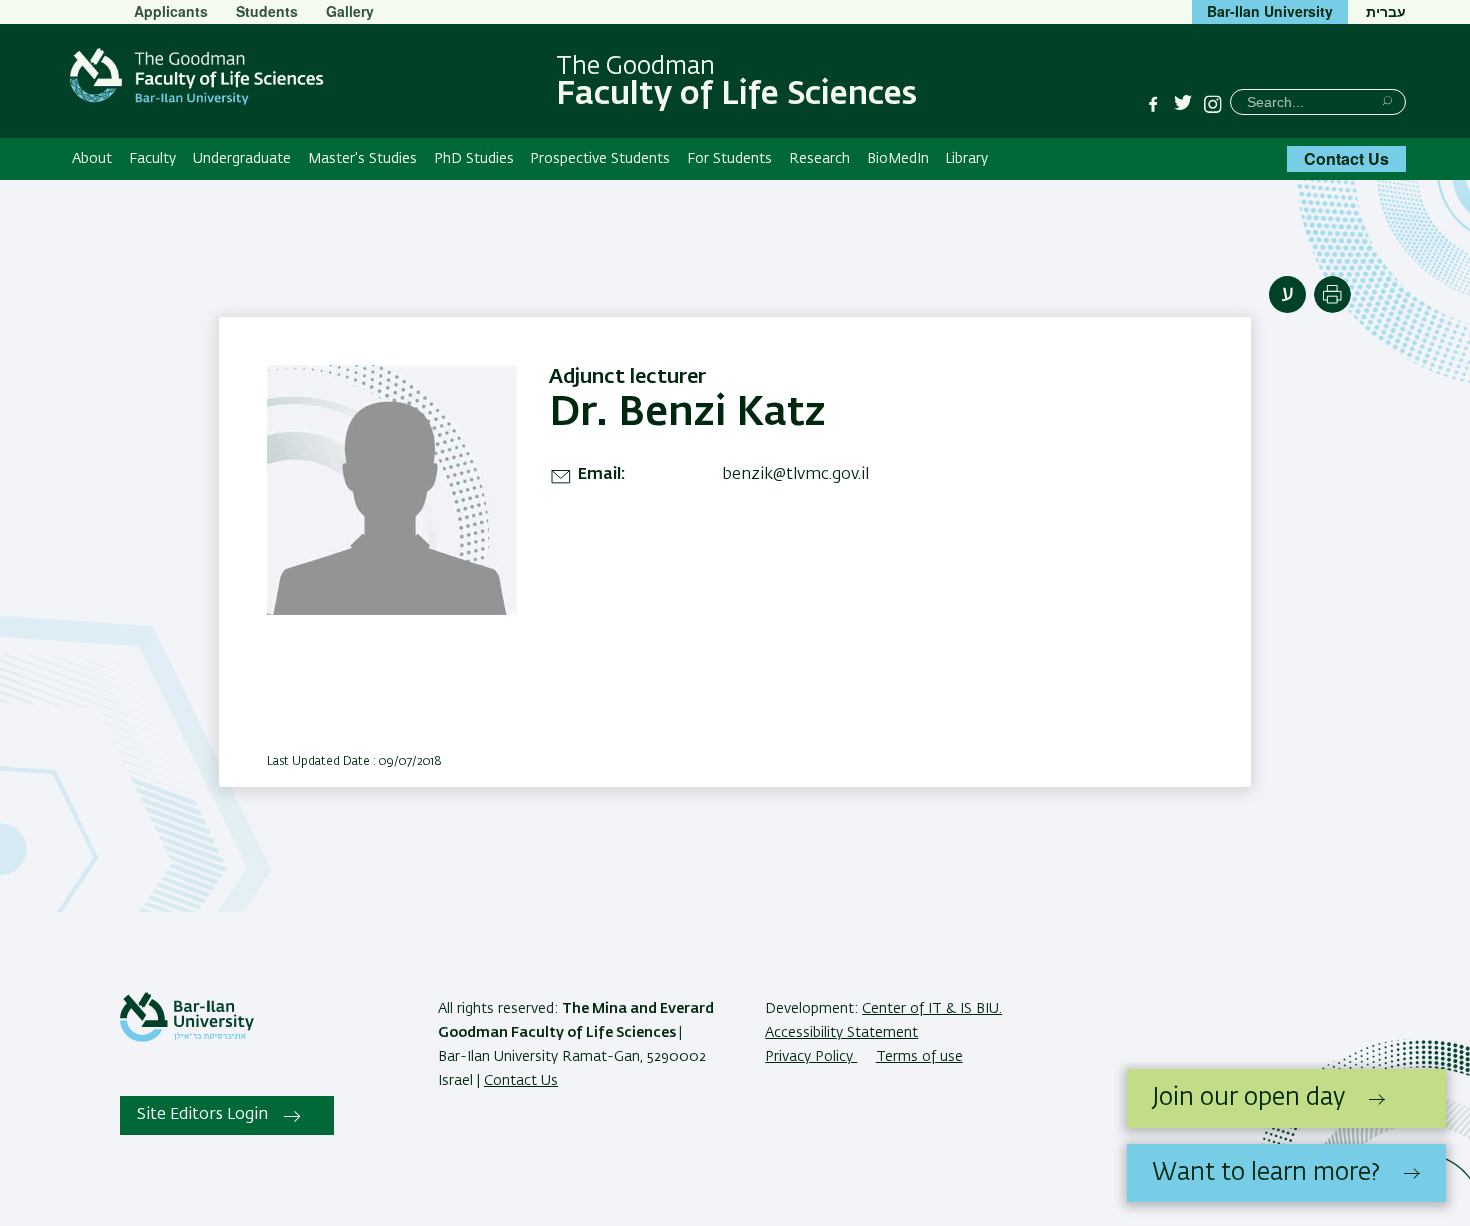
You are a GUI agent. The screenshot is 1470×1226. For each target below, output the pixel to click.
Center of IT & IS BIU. (932, 1009)
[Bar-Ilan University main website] (187, 1038)
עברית (1386, 11)
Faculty (152, 159)
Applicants (171, 11)
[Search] (1387, 100)
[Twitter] (1183, 104)
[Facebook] (1153, 104)
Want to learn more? (1266, 1173)
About (92, 159)
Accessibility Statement (841, 1033)
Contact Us (1346, 158)
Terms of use (919, 1057)
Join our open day (1248, 1098)
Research (819, 159)
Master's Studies (362, 159)
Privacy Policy (811, 1057)
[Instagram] (1213, 104)
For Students (729, 159)
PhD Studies (474, 159)
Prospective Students (600, 159)
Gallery (350, 11)
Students (267, 11)
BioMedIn (898, 159)
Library (966, 159)
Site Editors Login (202, 1115)
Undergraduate (242, 159)
